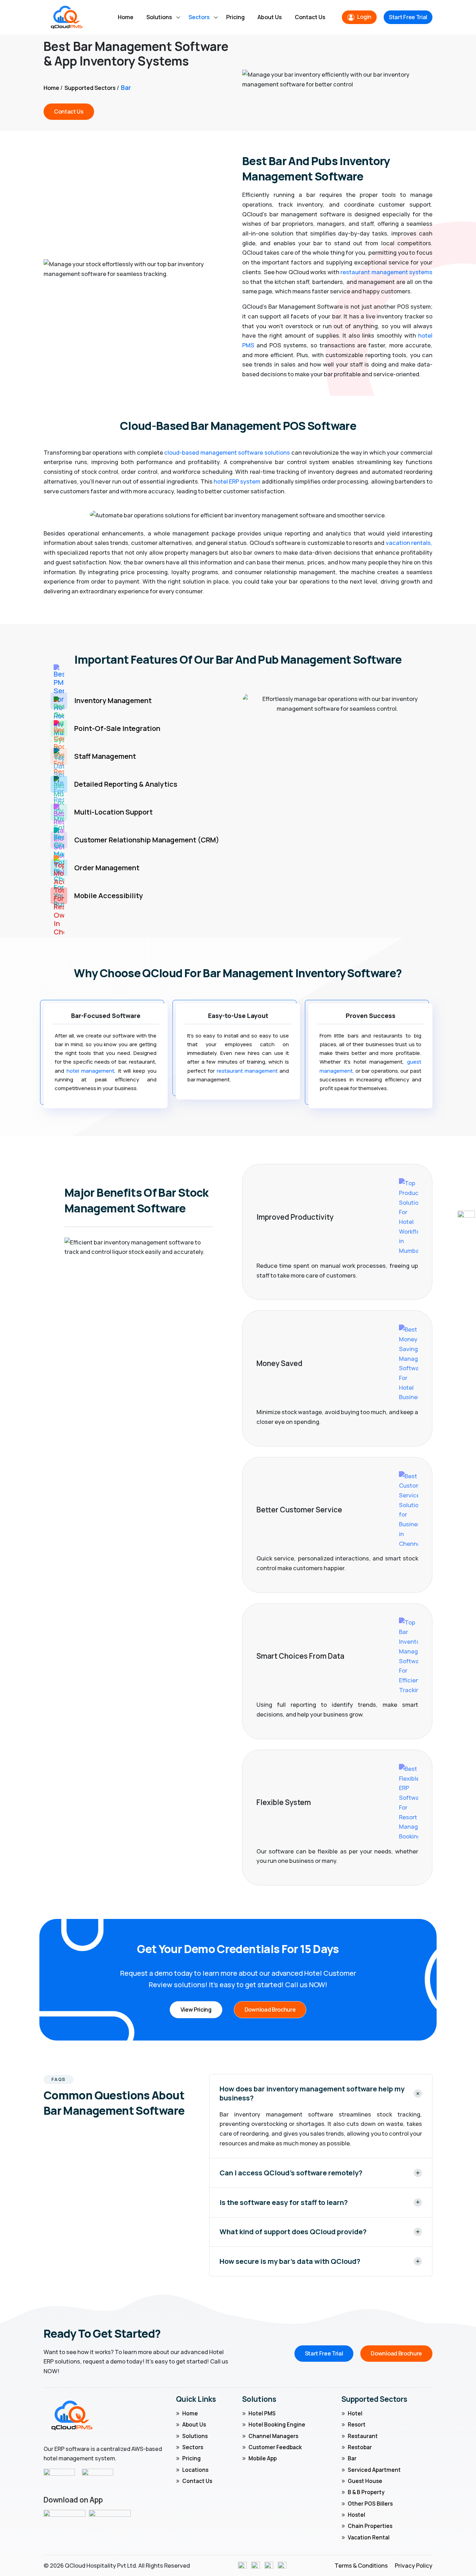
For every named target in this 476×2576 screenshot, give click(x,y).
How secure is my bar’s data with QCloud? (290, 2261)
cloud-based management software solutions (227, 452)
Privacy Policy (414, 2565)
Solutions (159, 17)
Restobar (360, 2447)
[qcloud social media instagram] (256, 2565)
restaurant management (248, 1071)
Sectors (199, 17)
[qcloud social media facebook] (242, 2565)
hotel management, (91, 1071)
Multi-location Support (113, 812)
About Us (270, 17)
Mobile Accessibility (109, 896)
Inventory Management (113, 700)
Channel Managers (273, 2436)
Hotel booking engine (277, 2425)
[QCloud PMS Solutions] (67, 17)
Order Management (107, 868)
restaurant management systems (386, 272)
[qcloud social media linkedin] (269, 2565)
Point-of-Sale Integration (117, 728)
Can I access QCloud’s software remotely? (291, 2173)
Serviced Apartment (374, 2470)
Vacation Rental (369, 2538)
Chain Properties (370, 2526)
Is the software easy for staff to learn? (284, 2203)
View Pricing (196, 2010)
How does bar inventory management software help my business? (312, 2093)
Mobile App (263, 2458)
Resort (357, 2425)
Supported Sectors (90, 88)
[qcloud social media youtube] (282, 2565)
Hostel (356, 2515)
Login (364, 17)
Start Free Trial (408, 17)
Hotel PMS (262, 2413)
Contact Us (310, 17)
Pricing (235, 17)
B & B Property (366, 2492)
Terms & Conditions (361, 2565)
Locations (195, 2470)
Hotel (355, 2413)
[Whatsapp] (466, 1219)
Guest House (365, 2481)
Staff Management (105, 756)
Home (126, 17)
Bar (352, 2458)
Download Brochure (270, 2010)
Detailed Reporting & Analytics (126, 784)
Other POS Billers (370, 2504)
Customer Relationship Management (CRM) (147, 840)
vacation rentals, (409, 543)
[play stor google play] (110, 2519)
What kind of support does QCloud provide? (293, 2232)
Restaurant (363, 2436)
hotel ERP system (237, 481)
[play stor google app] (64, 2519)
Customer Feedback (275, 2447)
